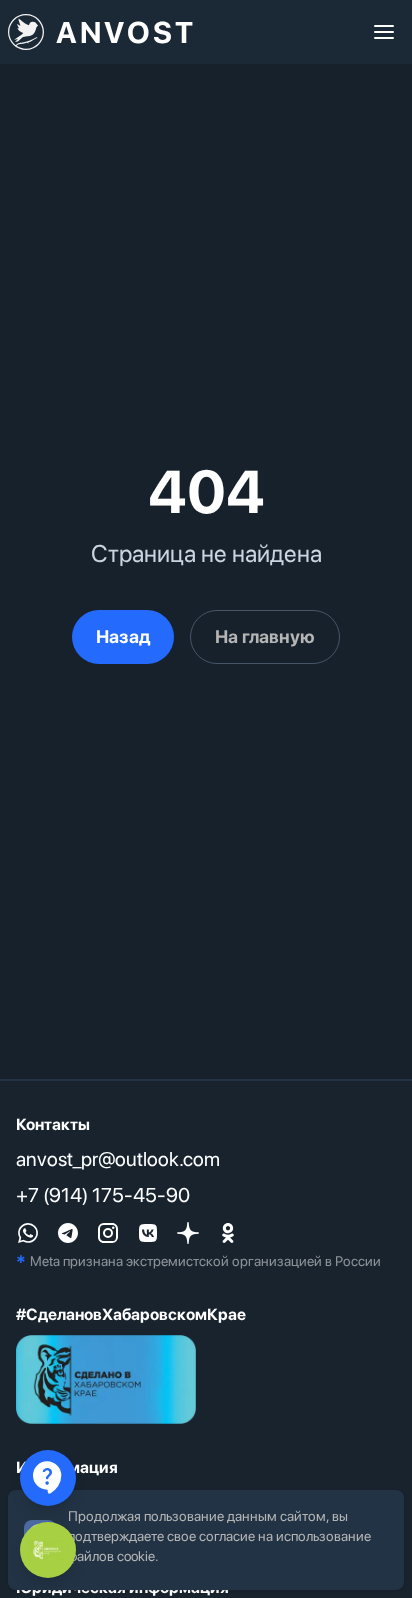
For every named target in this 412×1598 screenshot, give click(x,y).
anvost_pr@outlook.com (118, 1159)
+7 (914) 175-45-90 (103, 1195)
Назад (123, 636)
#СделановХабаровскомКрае (131, 1314)
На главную (265, 636)
